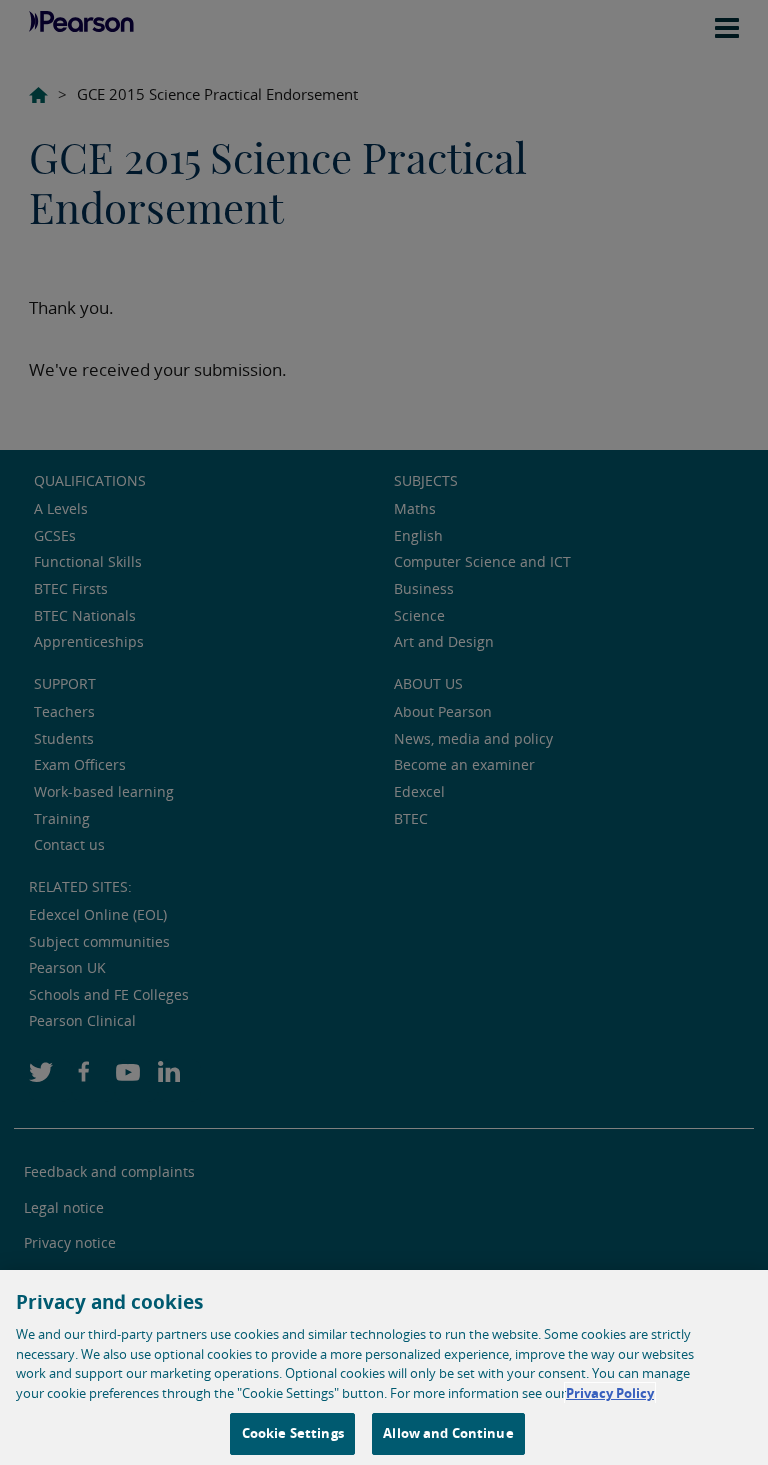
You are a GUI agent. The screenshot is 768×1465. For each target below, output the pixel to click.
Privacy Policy (610, 1393)
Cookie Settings (293, 1433)
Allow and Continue (448, 1433)
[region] (384, 1367)
